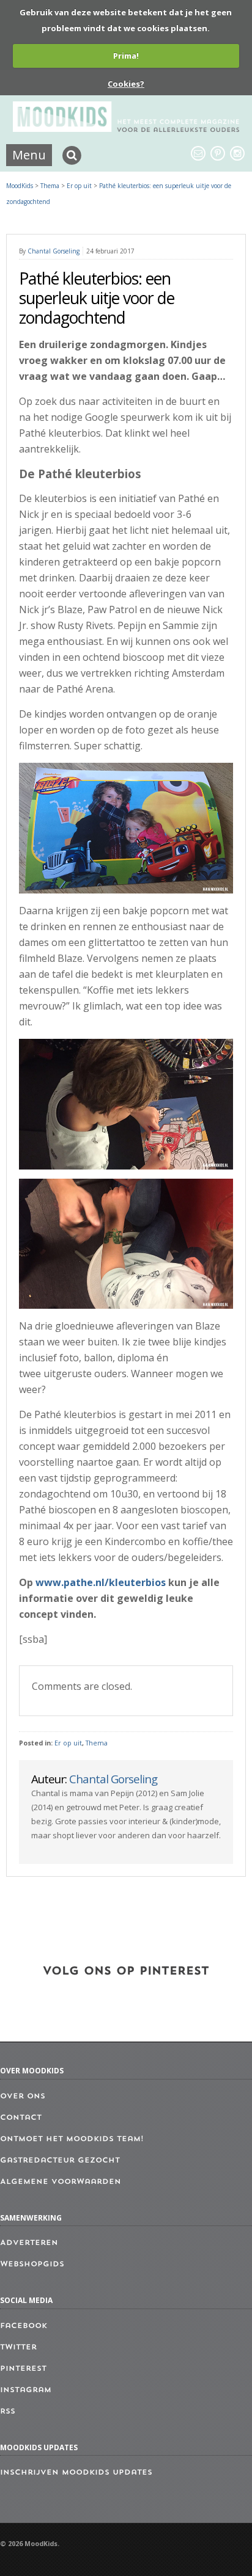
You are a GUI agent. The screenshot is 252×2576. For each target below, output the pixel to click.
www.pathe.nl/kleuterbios (101, 1582)
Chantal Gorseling (54, 251)
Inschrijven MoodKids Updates (76, 2473)
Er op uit (68, 1743)
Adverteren (29, 2243)
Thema (97, 1743)
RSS (8, 2412)
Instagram (26, 2390)
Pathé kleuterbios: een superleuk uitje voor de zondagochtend (97, 298)
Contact (21, 2118)
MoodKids (20, 186)
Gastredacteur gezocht (60, 2161)
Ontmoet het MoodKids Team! (72, 2139)
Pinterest (23, 2369)
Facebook (24, 2326)
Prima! (126, 56)
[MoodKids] (126, 128)
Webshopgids (32, 2265)
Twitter (18, 2348)
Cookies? (126, 84)
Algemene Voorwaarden (61, 2182)
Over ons (23, 2097)
